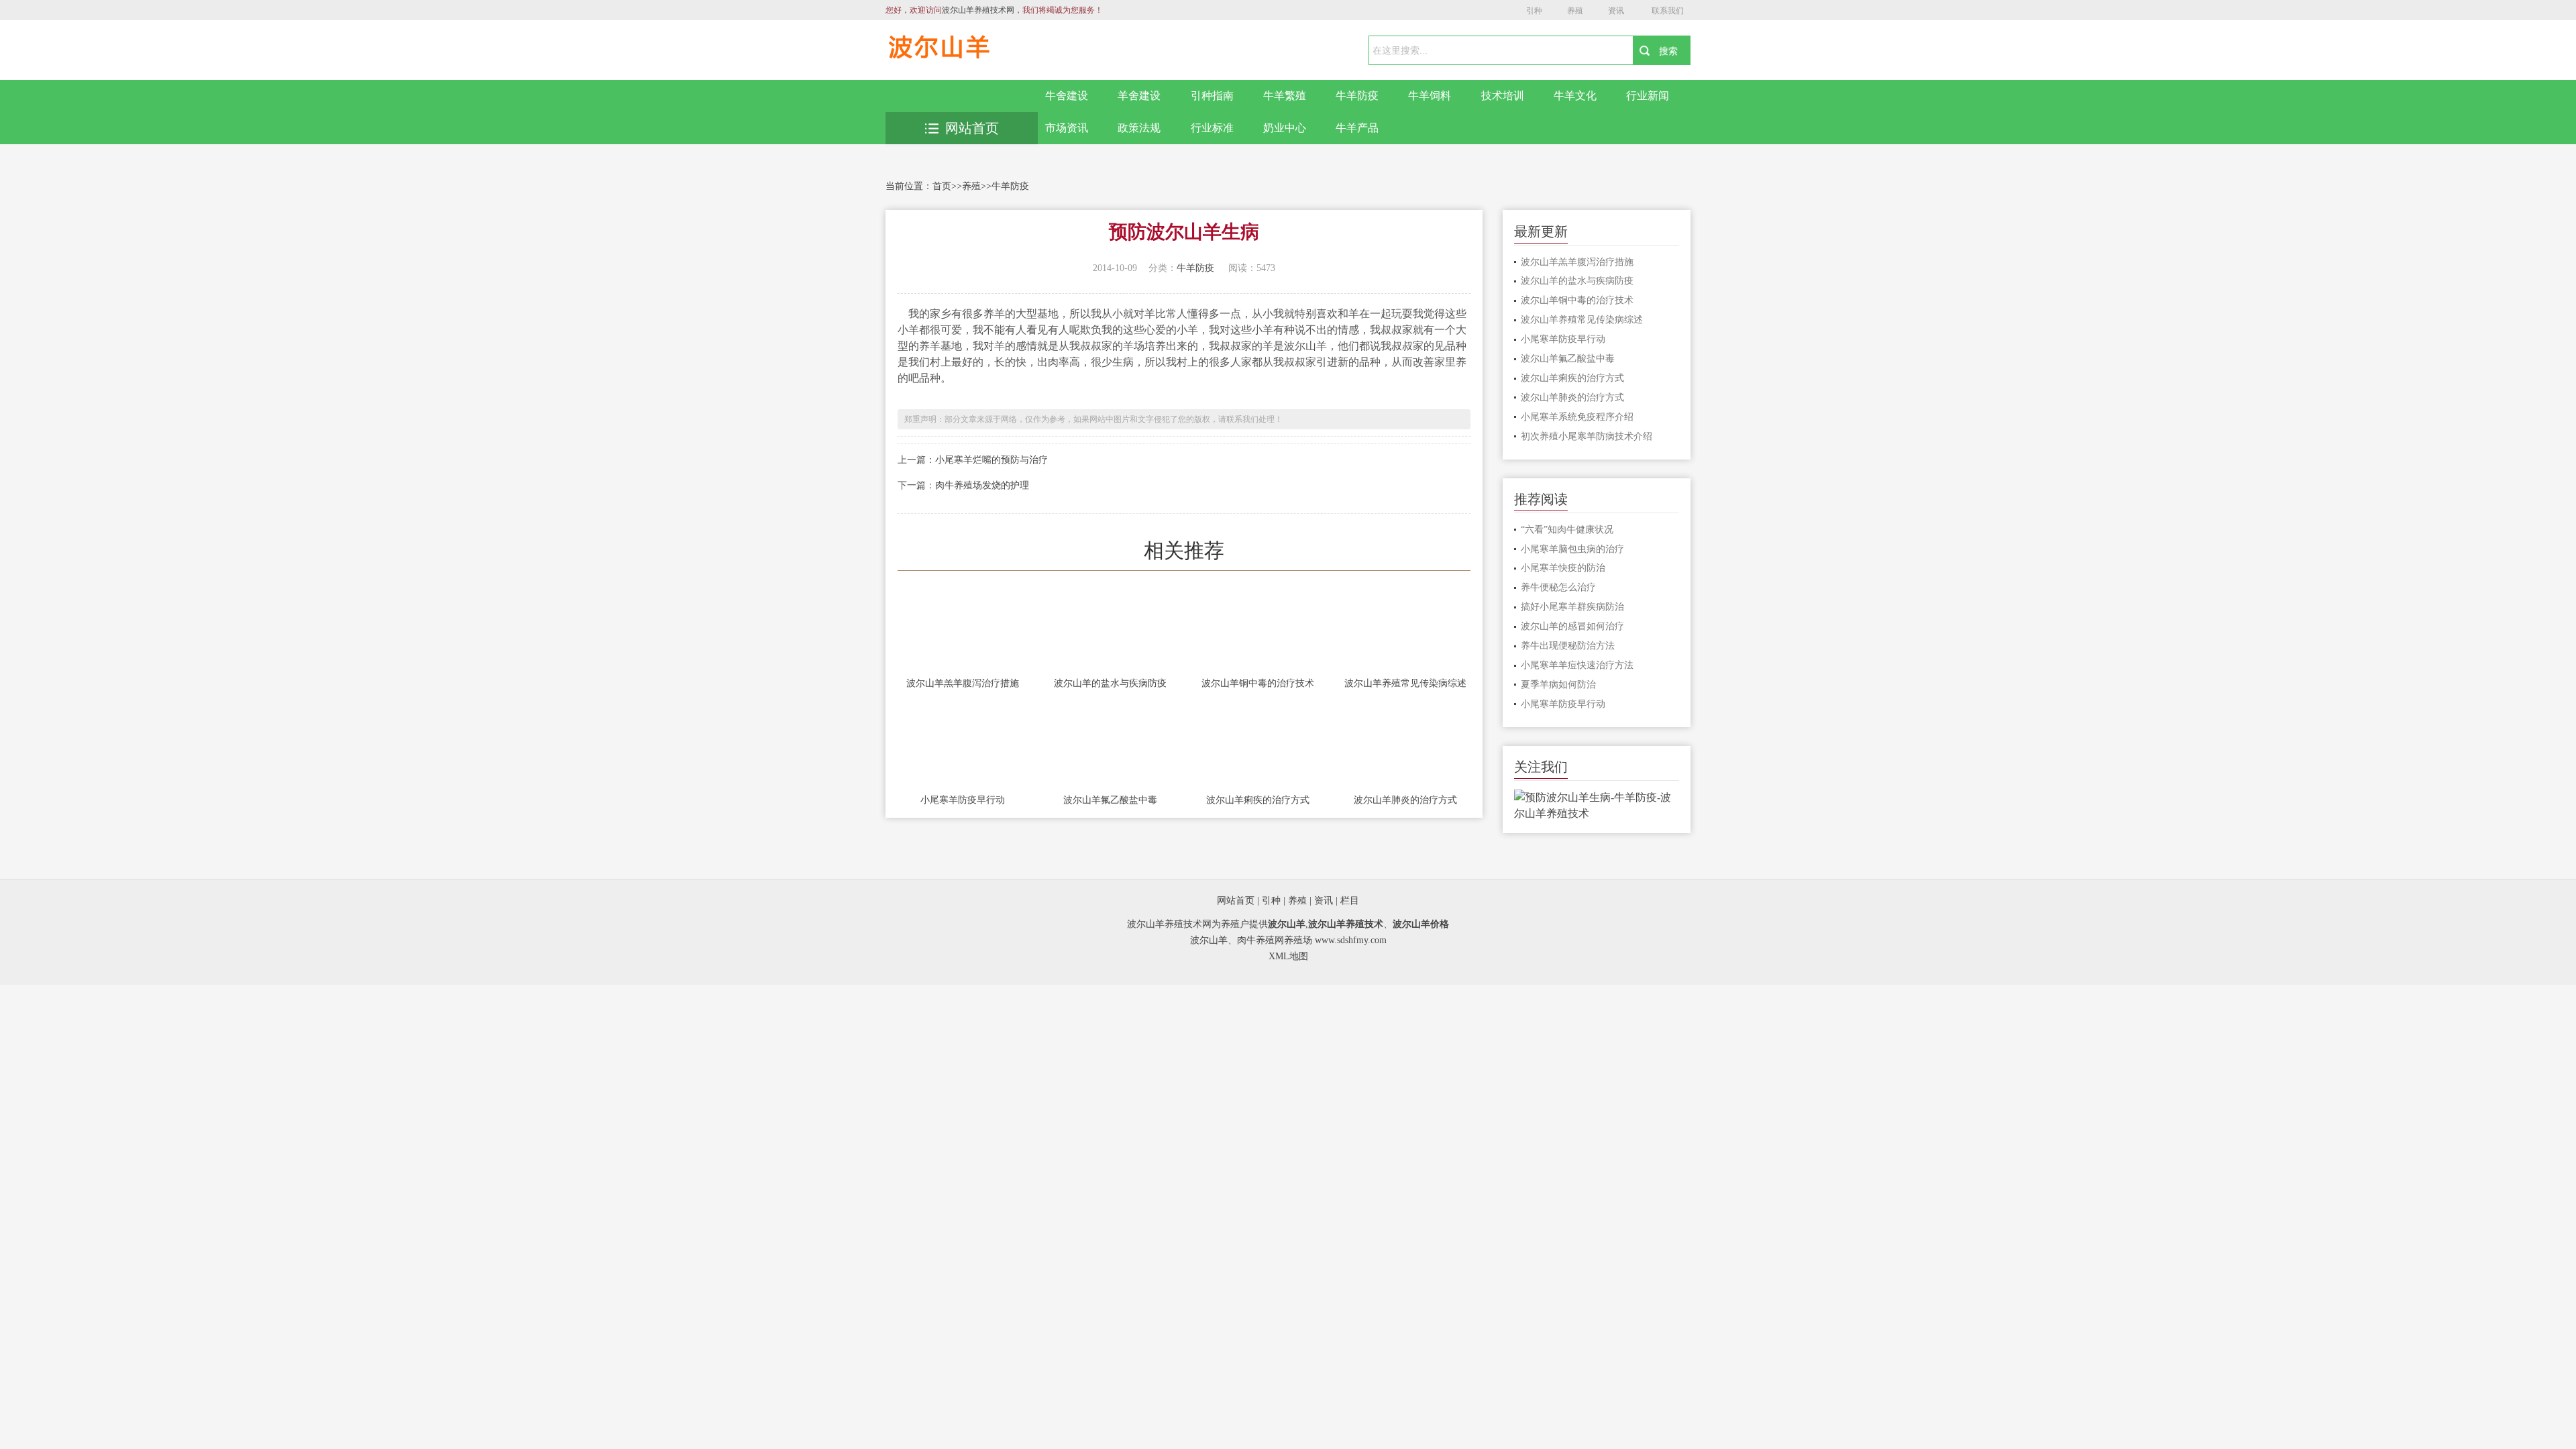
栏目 (1350, 901)
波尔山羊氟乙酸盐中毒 (1110, 800)
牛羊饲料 (1430, 96)
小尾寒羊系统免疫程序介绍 (1577, 417)
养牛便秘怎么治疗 (1558, 587)
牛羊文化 (1575, 96)
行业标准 (1212, 128)
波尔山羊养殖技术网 (978, 10)
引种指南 (1212, 96)
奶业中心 (1285, 128)
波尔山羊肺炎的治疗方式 (1405, 800)
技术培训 (1503, 96)
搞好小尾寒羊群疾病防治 (1572, 607)
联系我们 (1668, 11)
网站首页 (972, 128)
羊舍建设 (1139, 96)
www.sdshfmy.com (1351, 940)
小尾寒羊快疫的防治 (1563, 568)
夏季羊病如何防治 (1558, 685)
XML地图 (1288, 956)
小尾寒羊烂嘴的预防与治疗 (991, 460)
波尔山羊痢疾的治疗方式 (1258, 800)
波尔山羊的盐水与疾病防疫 (1110, 683)
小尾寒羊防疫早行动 (963, 800)
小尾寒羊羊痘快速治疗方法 (1577, 665)
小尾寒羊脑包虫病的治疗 (1572, 549)
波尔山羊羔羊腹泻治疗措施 (963, 683)
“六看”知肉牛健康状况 (1567, 530)
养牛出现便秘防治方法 (1568, 646)
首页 (942, 186)
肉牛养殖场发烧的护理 (982, 485)
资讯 (1616, 11)
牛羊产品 (1357, 128)
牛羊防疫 (1357, 96)
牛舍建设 (1067, 96)
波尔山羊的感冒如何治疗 (1572, 626)
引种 (1534, 11)
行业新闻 (1648, 96)
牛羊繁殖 (1285, 96)
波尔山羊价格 (1421, 924)
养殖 (1575, 11)
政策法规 (1139, 128)
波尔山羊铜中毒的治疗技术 (1258, 683)
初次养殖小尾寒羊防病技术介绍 (1587, 436)
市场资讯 (1067, 128)
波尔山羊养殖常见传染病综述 (1405, 683)
